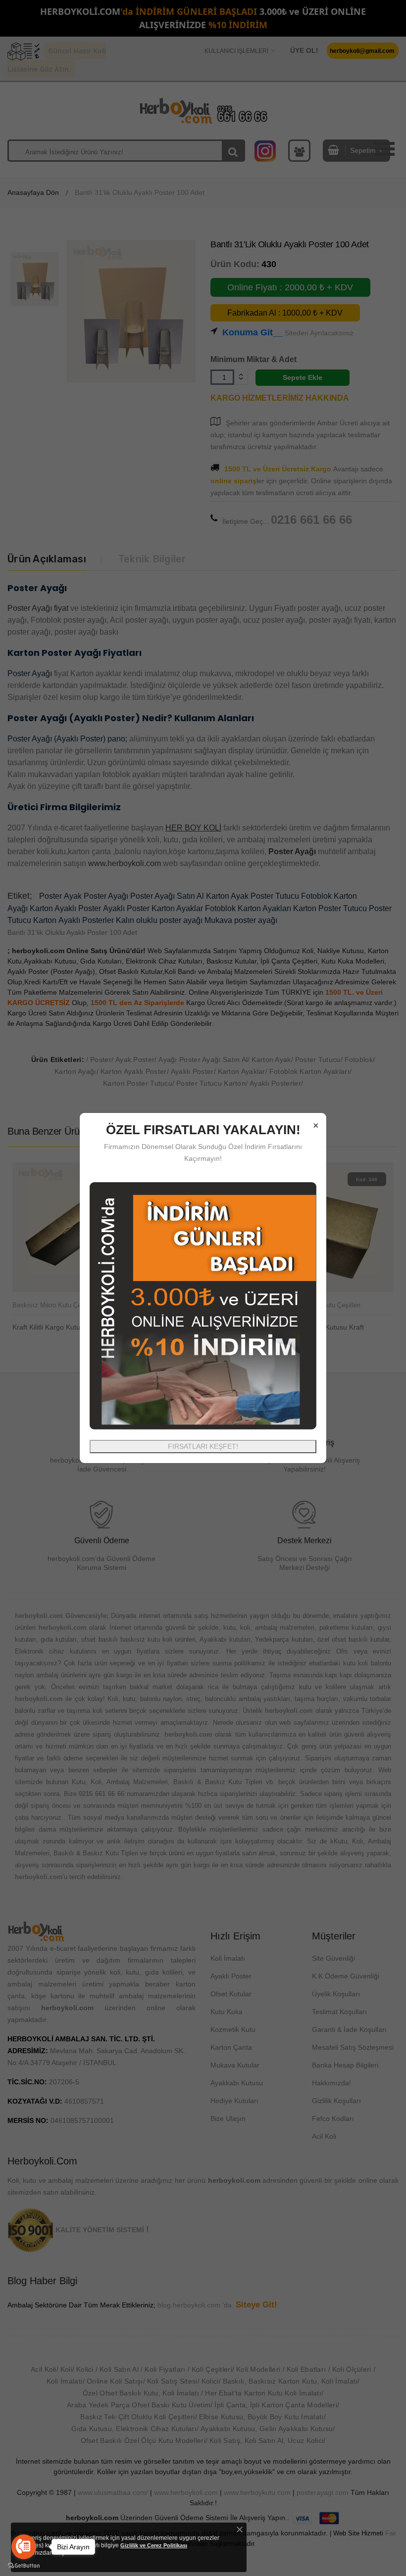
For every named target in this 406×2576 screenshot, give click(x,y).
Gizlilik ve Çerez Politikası (154, 2545)
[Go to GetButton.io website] (24, 2566)
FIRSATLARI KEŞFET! (203, 1446)
